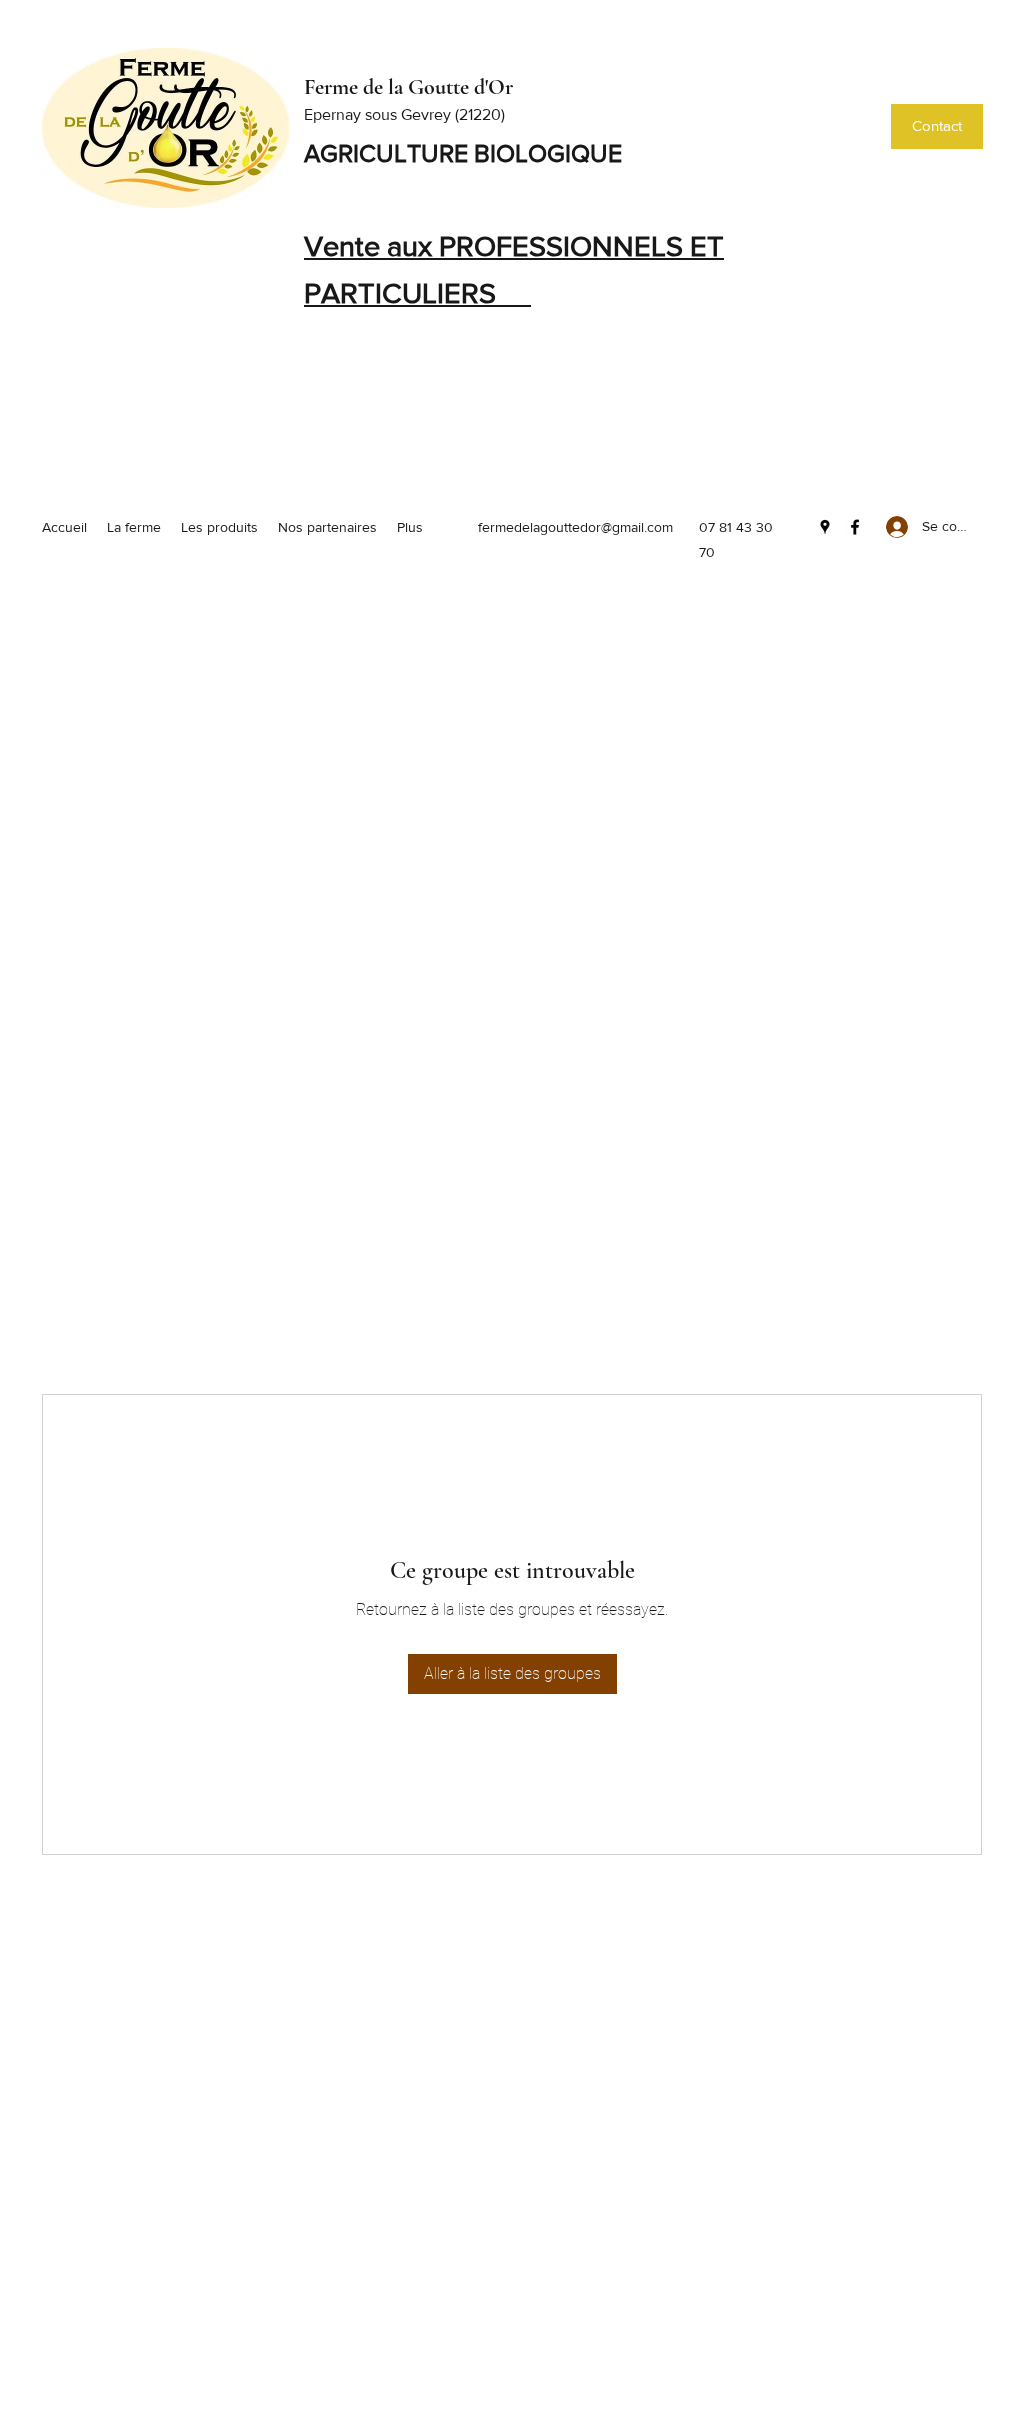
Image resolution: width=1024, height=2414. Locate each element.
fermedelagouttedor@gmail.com (575, 527)
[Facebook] (855, 527)
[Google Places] (825, 527)
